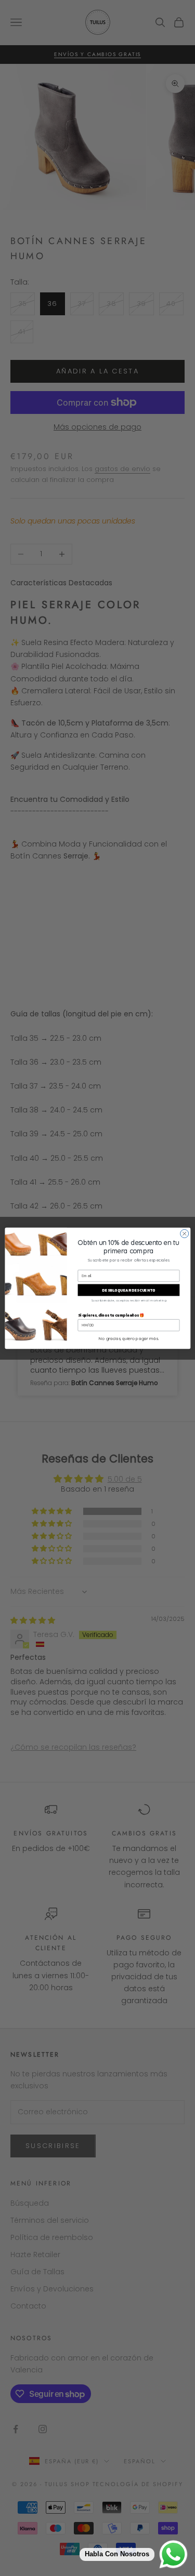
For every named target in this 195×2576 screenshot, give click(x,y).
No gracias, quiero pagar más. (128, 1338)
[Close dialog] (184, 1233)
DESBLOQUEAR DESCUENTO (128, 1290)
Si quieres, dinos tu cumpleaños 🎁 (111, 1315)
